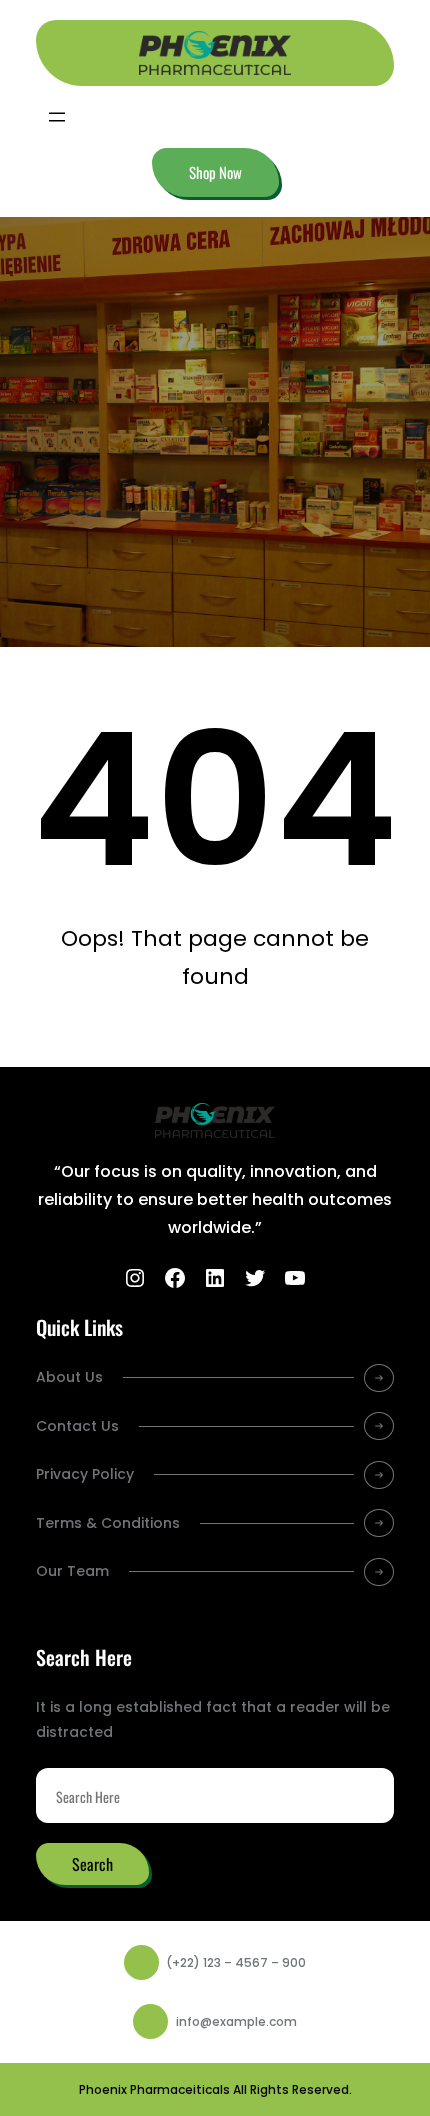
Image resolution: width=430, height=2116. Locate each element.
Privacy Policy (85, 1474)
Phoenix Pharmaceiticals (154, 2089)
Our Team (72, 1571)
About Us (69, 1377)
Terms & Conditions (108, 1523)
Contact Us (77, 1426)
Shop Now (215, 172)
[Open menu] (57, 117)
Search (92, 1864)
